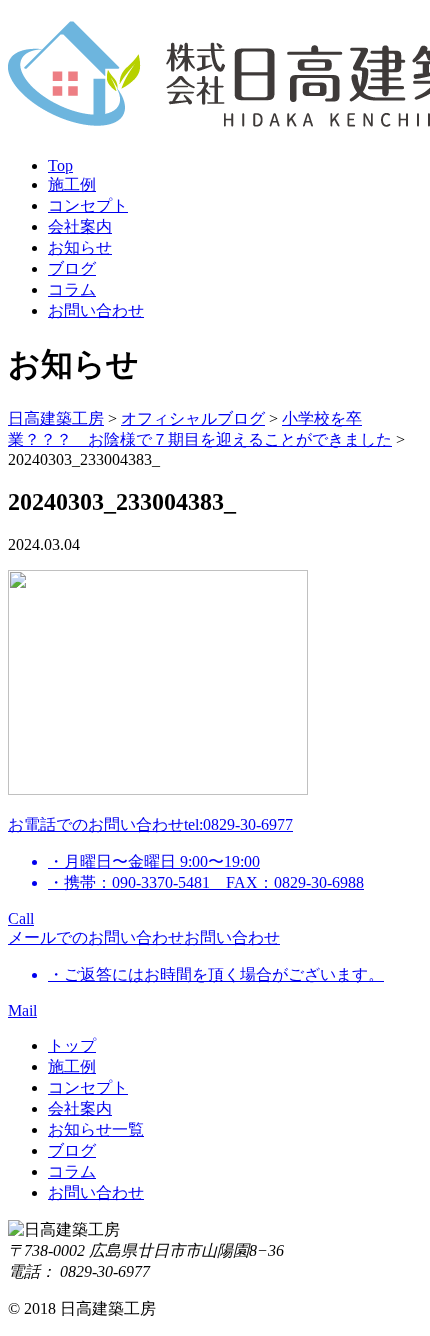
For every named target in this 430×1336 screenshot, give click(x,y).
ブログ (72, 268)
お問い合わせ (96, 310)
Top (60, 165)
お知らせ (80, 247)
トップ (72, 1045)
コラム (72, 289)
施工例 (72, 184)
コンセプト (88, 205)
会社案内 (80, 226)
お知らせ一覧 (96, 1129)
